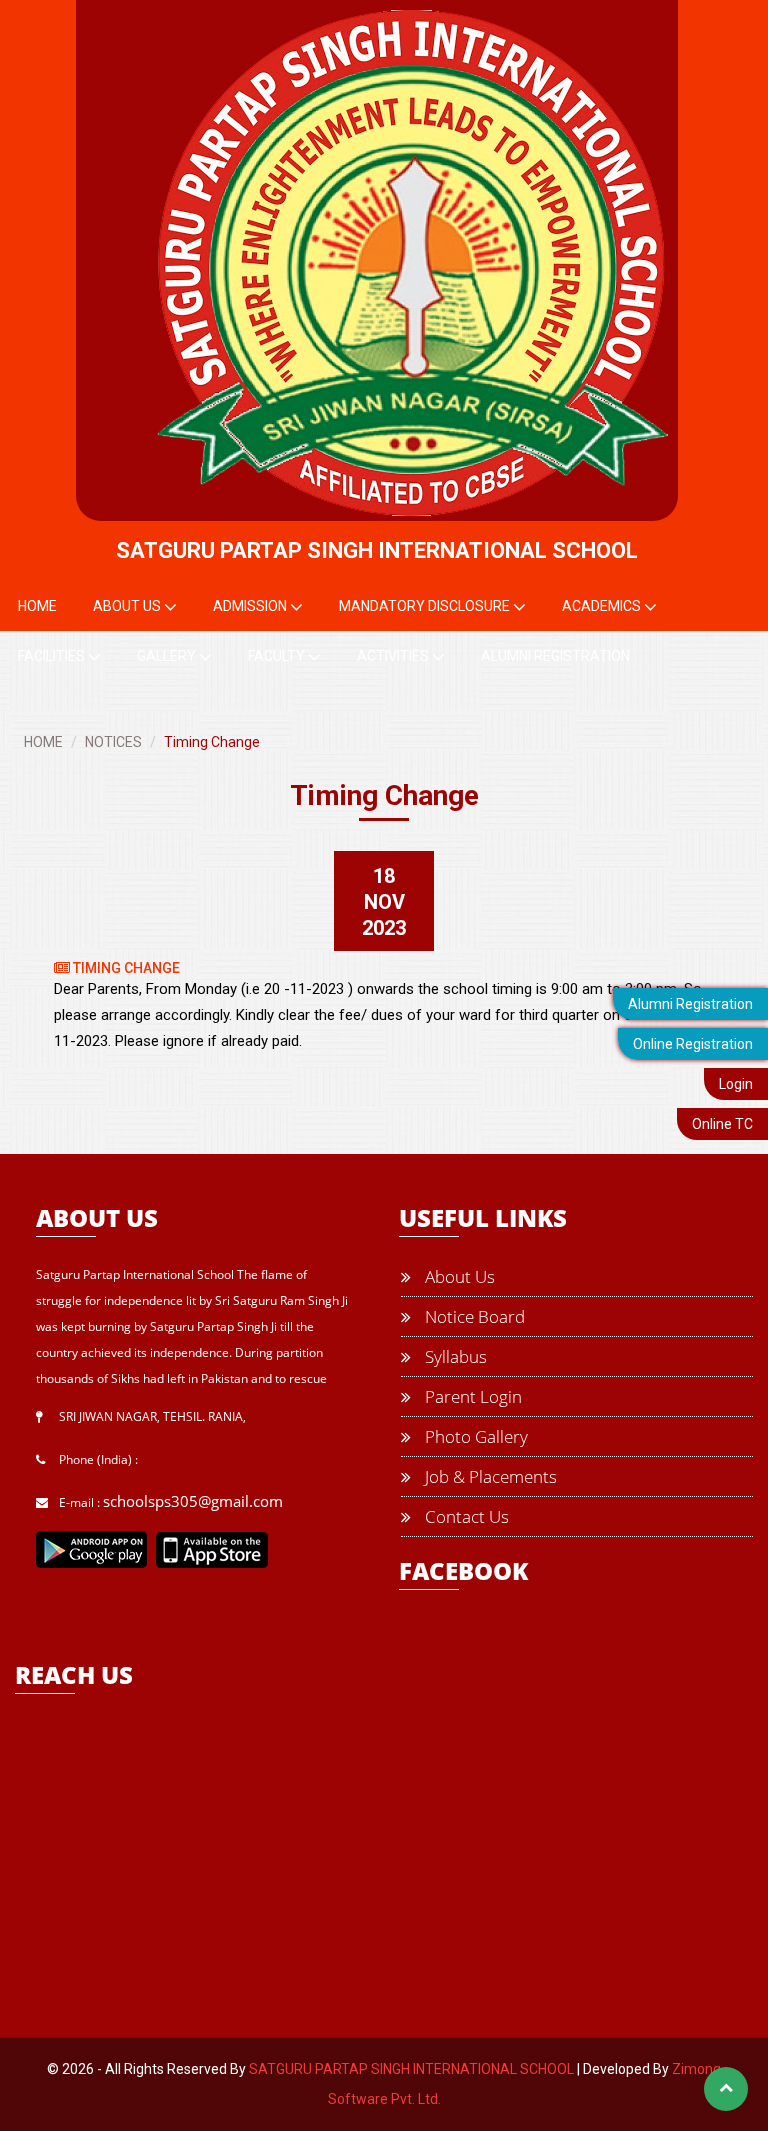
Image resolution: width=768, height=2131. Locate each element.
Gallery (168, 656)
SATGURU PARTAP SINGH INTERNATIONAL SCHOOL (411, 2069)
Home (37, 606)
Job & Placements (489, 1476)
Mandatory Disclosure (426, 606)
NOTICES (113, 742)
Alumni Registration (690, 1004)
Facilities (53, 656)
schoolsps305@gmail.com (193, 1501)
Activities (394, 656)
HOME (43, 742)
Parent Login (471, 1396)
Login (736, 1084)
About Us (128, 606)
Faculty (278, 656)
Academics (603, 606)
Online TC (722, 1124)
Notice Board (473, 1316)
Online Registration (693, 1044)
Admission (251, 606)
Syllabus (454, 1356)
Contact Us (465, 1516)
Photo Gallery (474, 1436)
